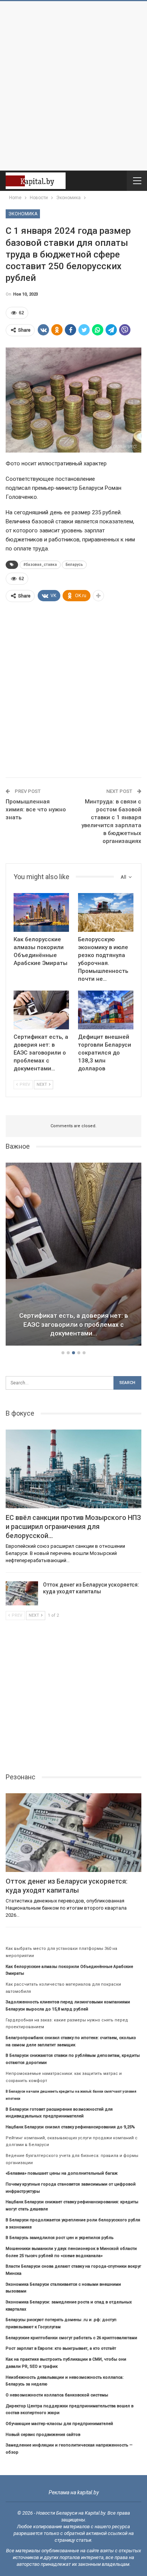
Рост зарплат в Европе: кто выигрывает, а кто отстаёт (61, 2348)
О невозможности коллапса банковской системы (57, 2395)
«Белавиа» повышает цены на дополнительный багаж (62, 2173)
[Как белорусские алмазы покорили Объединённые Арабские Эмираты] (41, 912)
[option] (73, 1255)
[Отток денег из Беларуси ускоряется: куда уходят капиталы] (22, 1593)
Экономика (23, 214)
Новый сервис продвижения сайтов (43, 2435)
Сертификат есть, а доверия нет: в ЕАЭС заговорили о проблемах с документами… (74, 1325)
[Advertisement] (73, 86)
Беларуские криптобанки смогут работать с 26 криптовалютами (71, 2338)
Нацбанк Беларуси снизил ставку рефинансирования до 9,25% (70, 2127)
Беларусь (74, 565)
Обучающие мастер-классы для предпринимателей (59, 2424)
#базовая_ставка (40, 565)
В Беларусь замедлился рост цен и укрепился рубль (60, 2238)
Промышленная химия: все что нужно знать (36, 809)
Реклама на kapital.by (74, 2492)
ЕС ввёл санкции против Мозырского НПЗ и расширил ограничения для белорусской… (73, 1527)
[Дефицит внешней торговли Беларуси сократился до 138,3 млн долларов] (106, 1010)
